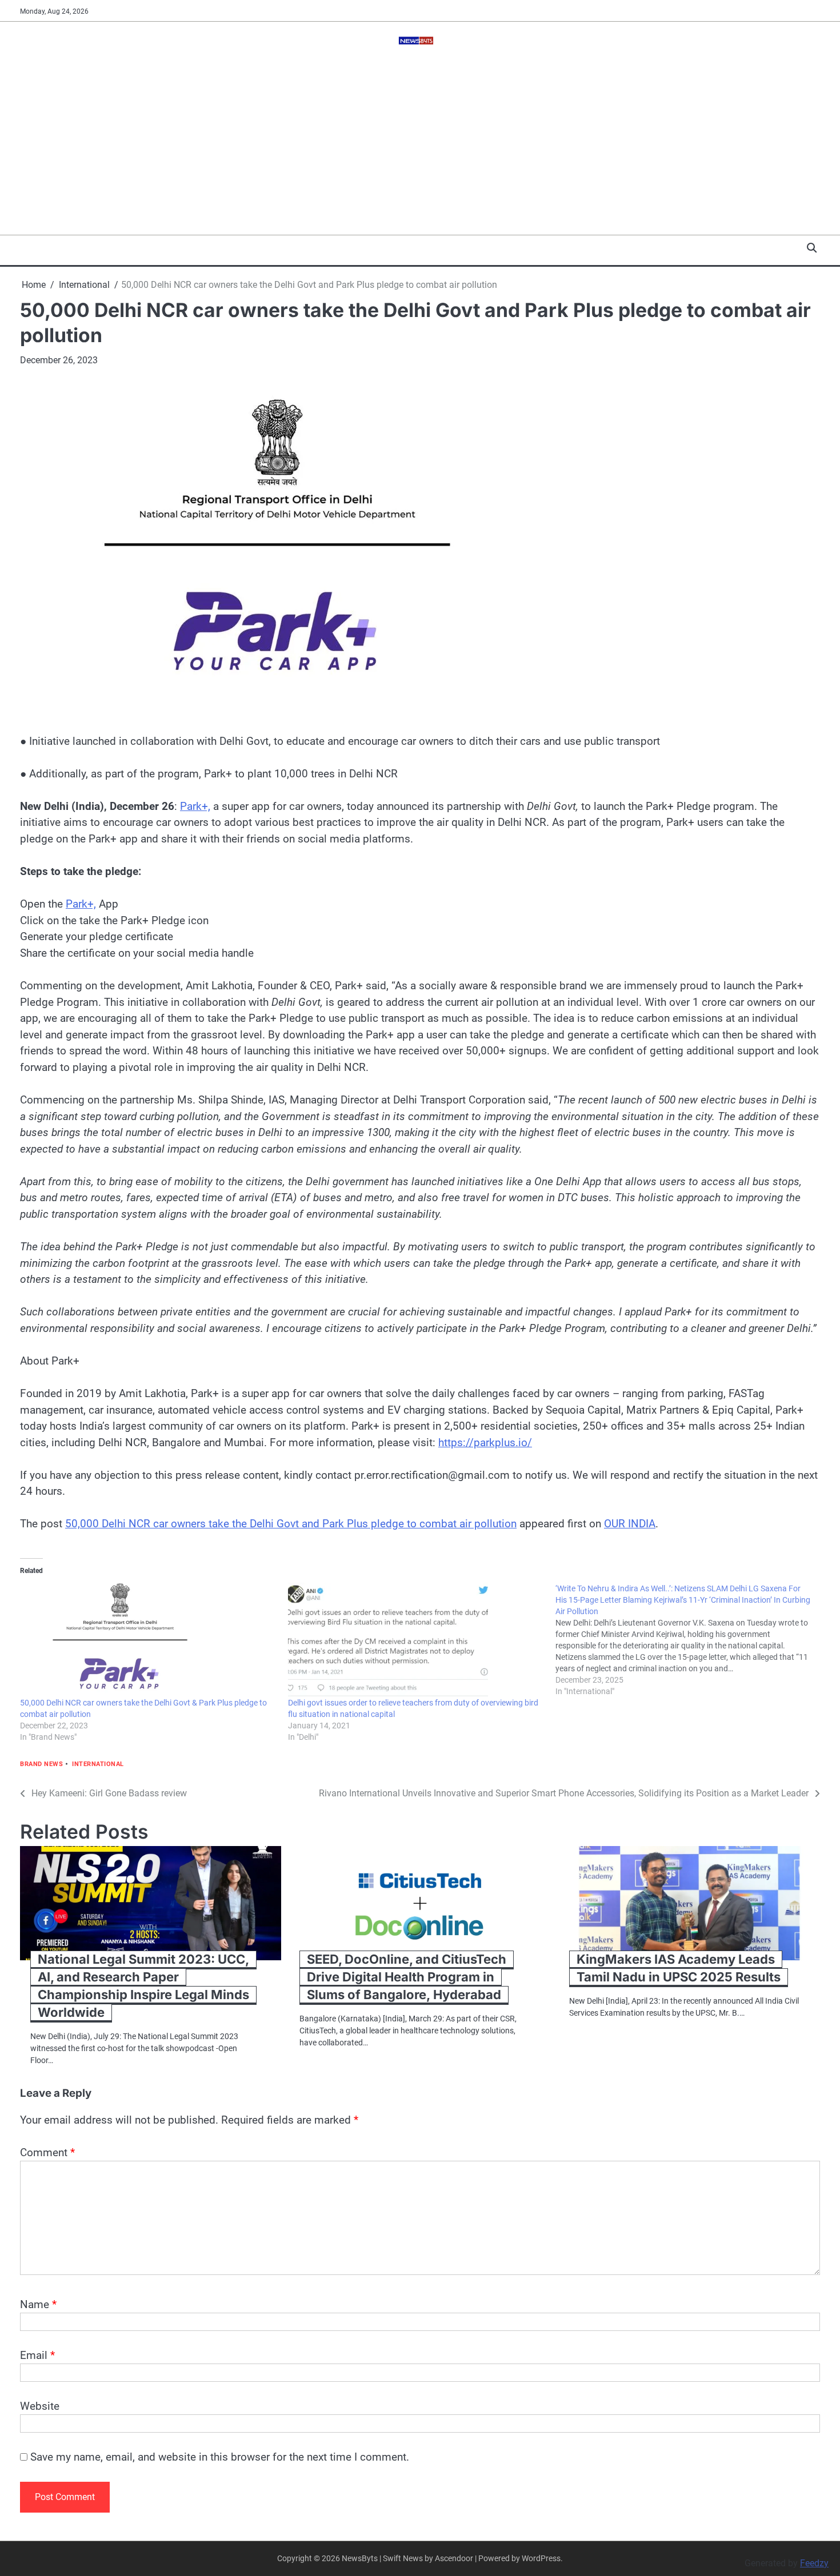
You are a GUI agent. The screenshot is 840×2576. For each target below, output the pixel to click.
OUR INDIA (630, 1524)
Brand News (41, 1764)
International (98, 1764)
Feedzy (814, 2563)
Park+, (195, 806)
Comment (47, 2152)
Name (38, 2304)
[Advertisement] (420, 149)
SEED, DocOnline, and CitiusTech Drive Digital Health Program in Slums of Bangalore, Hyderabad (407, 1977)
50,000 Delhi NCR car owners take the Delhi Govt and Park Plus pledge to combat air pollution (291, 1524)
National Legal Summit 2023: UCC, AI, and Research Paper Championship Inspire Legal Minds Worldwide (143, 1986)
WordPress (541, 2558)
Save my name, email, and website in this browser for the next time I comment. (220, 2457)
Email (37, 2355)
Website (40, 2406)
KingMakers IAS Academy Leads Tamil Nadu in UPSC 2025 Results (679, 1968)
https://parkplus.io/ (485, 1443)
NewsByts (360, 2558)
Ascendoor (454, 2558)
